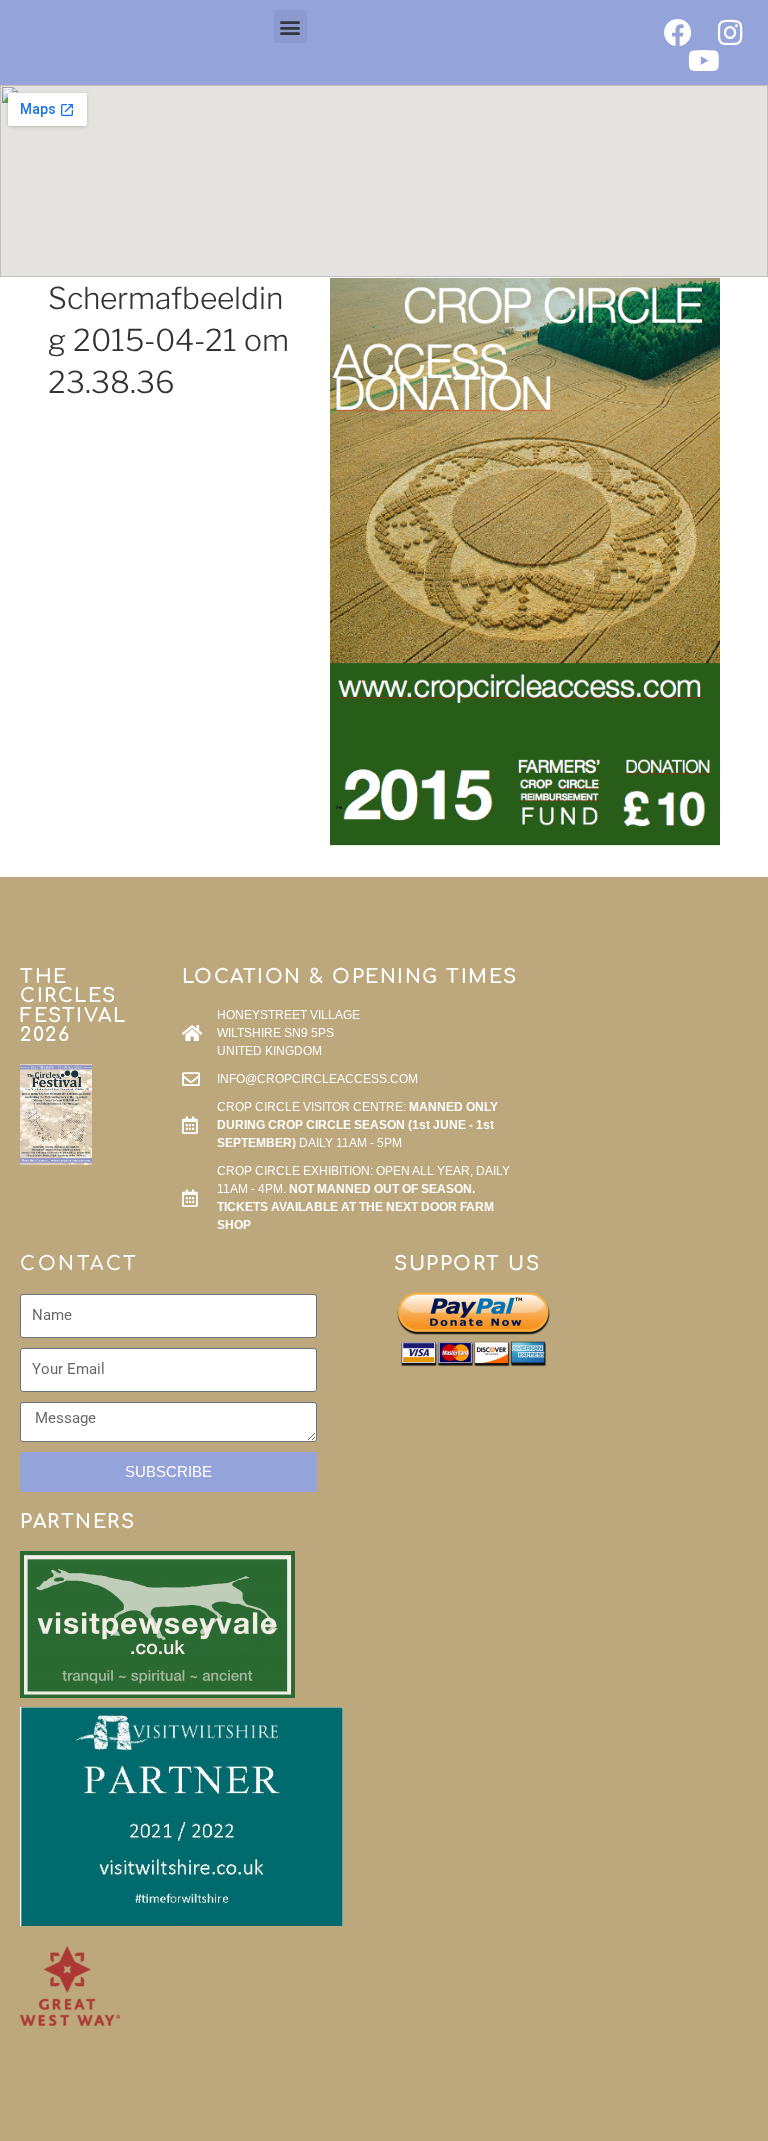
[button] (290, 26)
